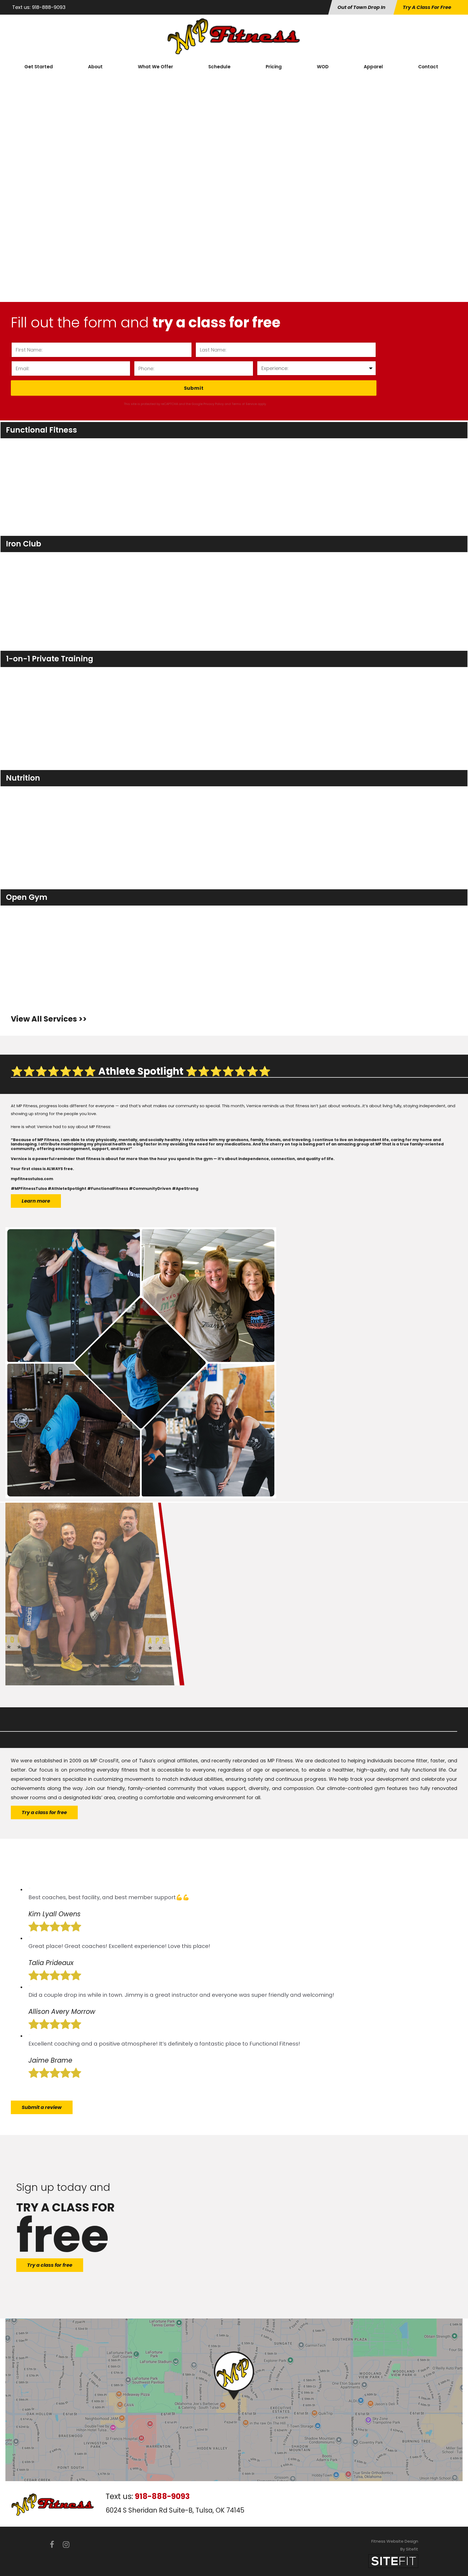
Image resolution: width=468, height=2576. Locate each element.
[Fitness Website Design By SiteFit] (393, 2561)
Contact (428, 67)
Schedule (219, 67)
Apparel (373, 67)
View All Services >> (49, 1019)
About (95, 67)
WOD (323, 67)
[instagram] (66, 2545)
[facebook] (52, 2545)
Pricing (274, 67)
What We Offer (155, 67)
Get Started (39, 67)
